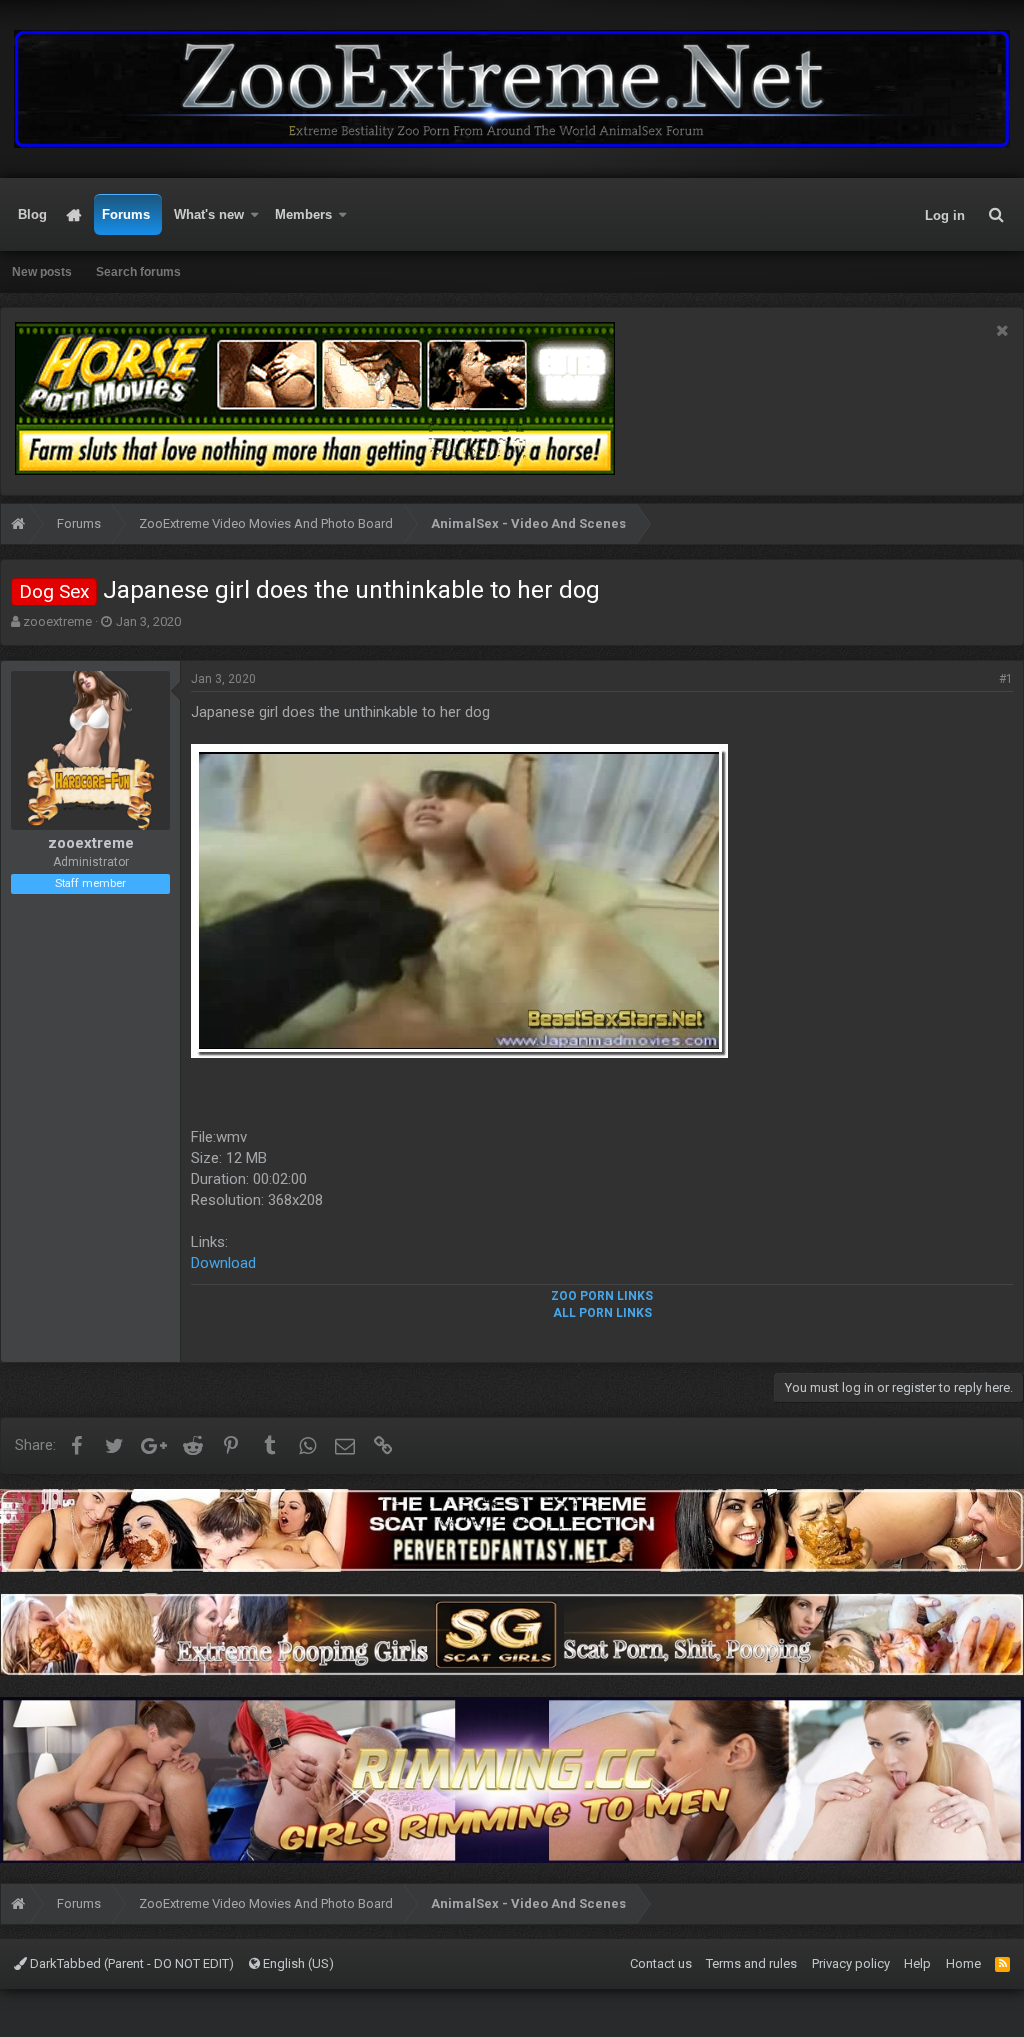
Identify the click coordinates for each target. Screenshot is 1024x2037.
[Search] (996, 215)
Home (74, 215)
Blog (32, 214)
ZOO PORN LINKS (602, 1296)
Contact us (661, 1963)
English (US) (297, 1963)
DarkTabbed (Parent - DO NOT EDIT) (130, 1963)
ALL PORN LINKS (602, 1313)
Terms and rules (751, 1963)
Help (917, 1963)
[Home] (18, 526)
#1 (1006, 679)
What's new (209, 214)
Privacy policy (851, 1963)
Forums (126, 214)
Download (223, 1263)
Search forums (138, 272)
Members (303, 214)
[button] (255, 215)
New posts (42, 272)
